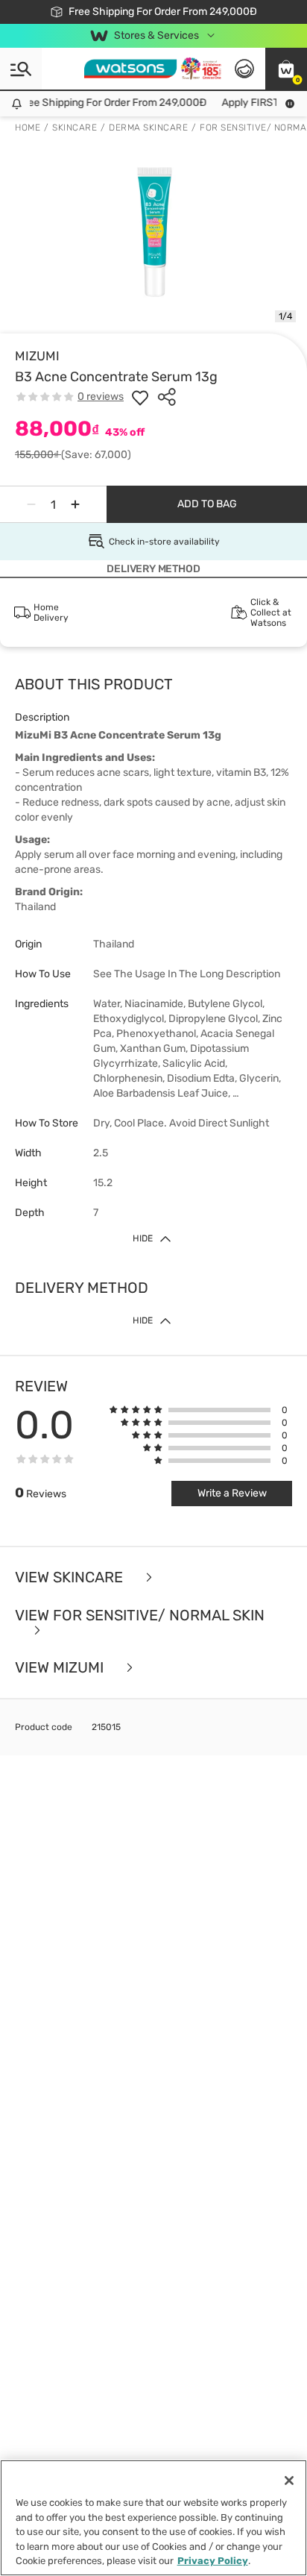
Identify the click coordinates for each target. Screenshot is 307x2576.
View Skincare (71, 1577)
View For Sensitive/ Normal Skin (140, 1616)
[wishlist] (140, 397)
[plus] (75, 504)
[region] (153, 2518)
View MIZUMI (61, 1668)
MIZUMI (37, 356)
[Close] (289, 2481)
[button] (286, 69)
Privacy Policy (213, 2561)
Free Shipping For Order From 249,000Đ (107, 103)
